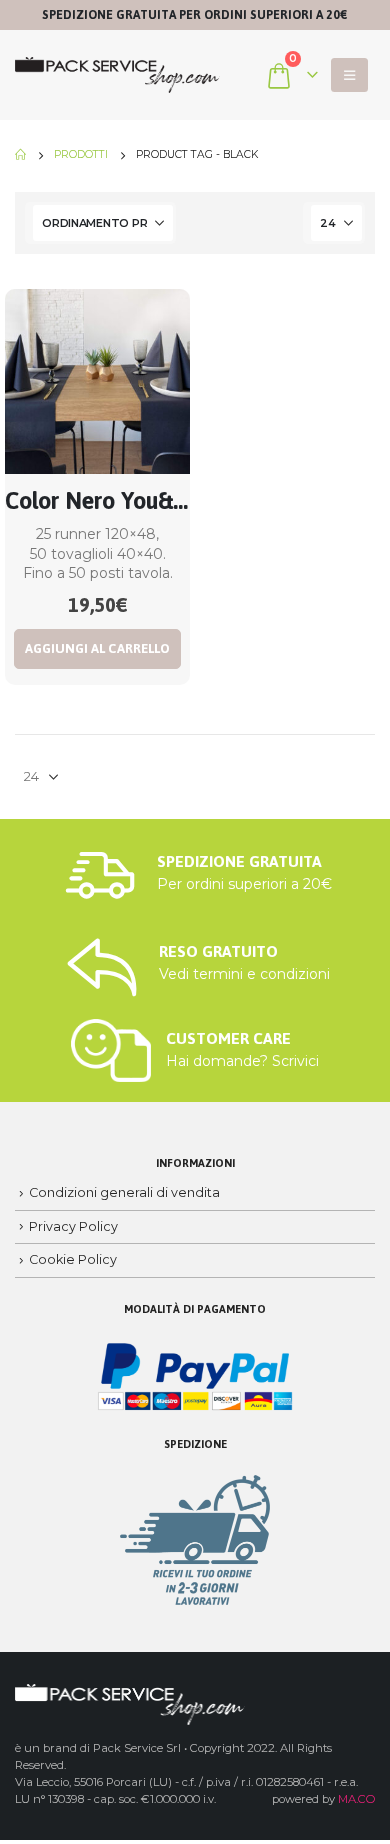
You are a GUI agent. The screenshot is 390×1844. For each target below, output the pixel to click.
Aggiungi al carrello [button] (97, 648)
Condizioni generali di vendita (124, 1192)
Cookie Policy (73, 1259)
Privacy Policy (73, 1226)
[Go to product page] (97, 381)
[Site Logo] (117, 75)
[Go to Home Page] (20, 155)
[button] (349, 75)
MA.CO (356, 1799)
